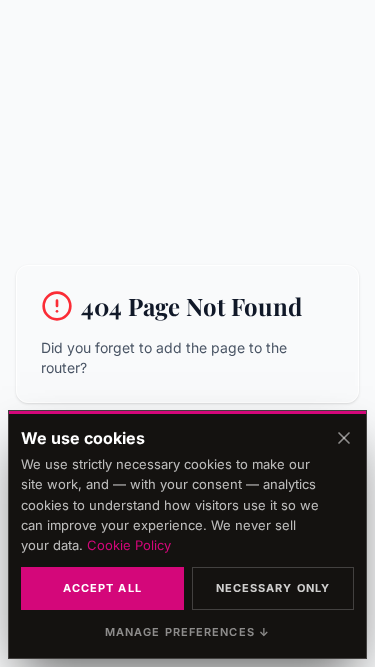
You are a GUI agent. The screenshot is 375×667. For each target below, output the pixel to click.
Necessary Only (273, 588)
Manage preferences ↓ (187, 632)
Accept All (102, 588)
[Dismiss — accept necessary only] (344, 438)
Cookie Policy (129, 545)
